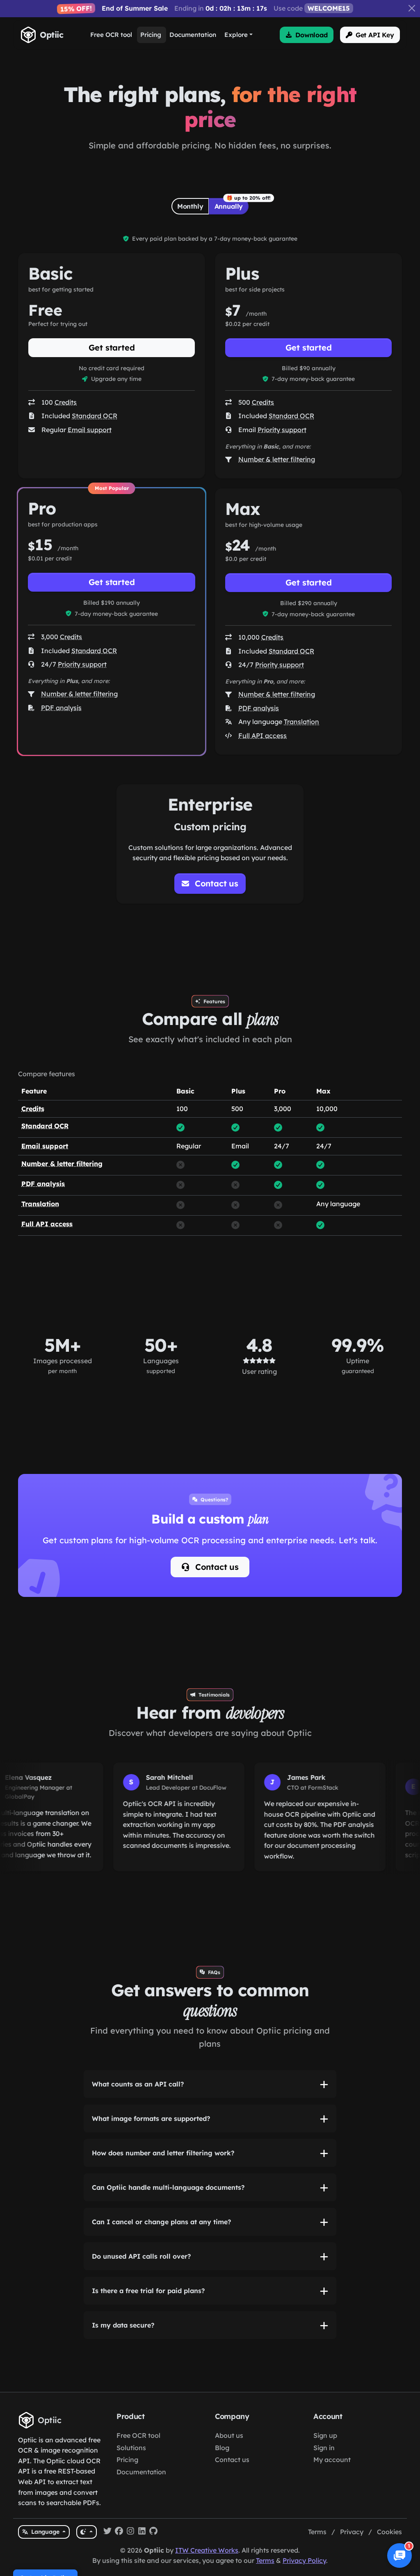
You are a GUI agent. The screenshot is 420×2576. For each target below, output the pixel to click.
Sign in (324, 2448)
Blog (222, 2448)
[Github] (153, 2532)
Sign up (325, 2435)
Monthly (190, 206)
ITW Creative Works (207, 2550)
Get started (112, 347)
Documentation (141, 2472)
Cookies (389, 2532)
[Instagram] (130, 2532)
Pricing (127, 2460)
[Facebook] (119, 2532)
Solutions (131, 2448)
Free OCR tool (138, 2435)
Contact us (216, 1567)
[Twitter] (107, 2532)
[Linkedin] (142, 2532)
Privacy (352, 2532)
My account (332, 2460)
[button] (307, 35)
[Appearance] (86, 2532)
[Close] (412, 8)
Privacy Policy (304, 2560)
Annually (229, 206)
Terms (317, 2532)
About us (229, 2435)
